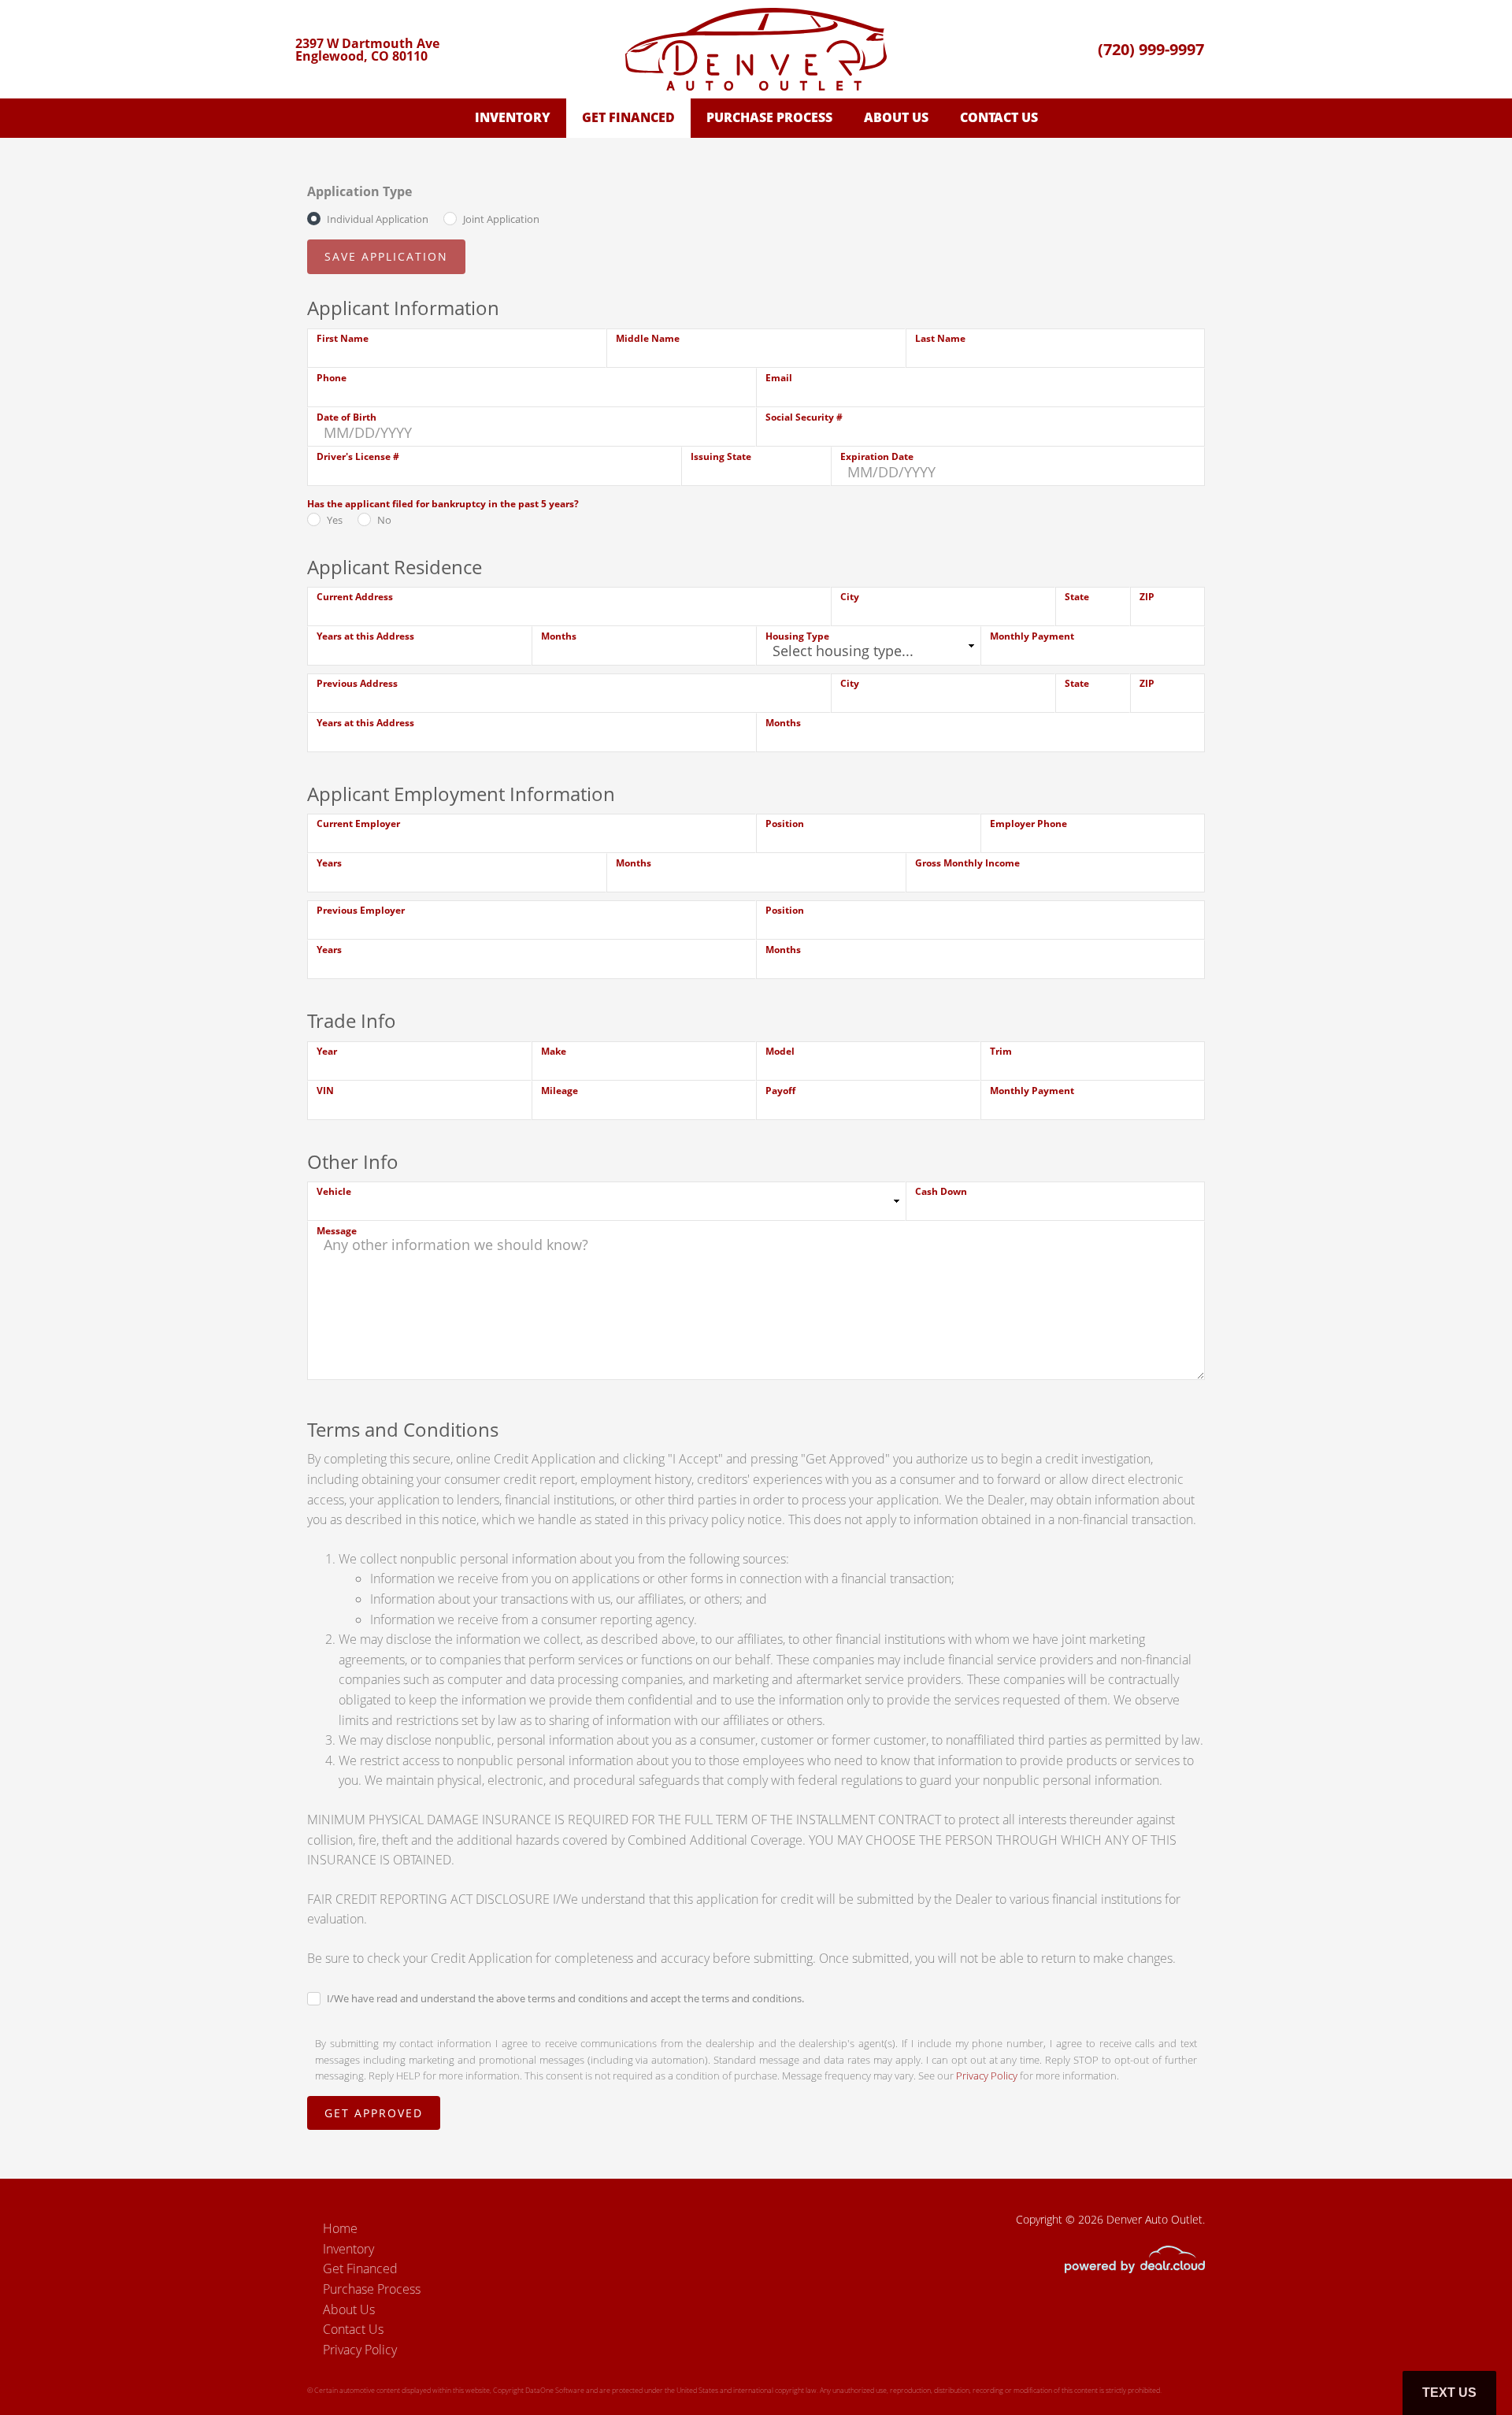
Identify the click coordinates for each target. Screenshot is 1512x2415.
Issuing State (721, 456)
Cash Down (941, 1191)
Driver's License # (358, 456)
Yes (335, 520)
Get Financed (628, 117)
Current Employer (358, 824)
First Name (343, 338)
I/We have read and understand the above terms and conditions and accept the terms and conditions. (565, 1998)
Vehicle (334, 1191)
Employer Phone (1028, 824)
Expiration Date (877, 456)
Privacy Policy (987, 2076)
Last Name (940, 338)
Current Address (355, 597)
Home (340, 2228)
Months (559, 636)
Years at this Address (365, 636)
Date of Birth (346, 417)
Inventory (513, 117)
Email (779, 378)
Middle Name (648, 338)
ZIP (1147, 597)
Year (327, 1051)
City (850, 597)
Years (329, 863)
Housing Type (797, 636)
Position (785, 824)
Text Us (1449, 2393)
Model (780, 1051)
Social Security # (804, 417)
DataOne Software (555, 2390)
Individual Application (378, 219)
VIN (325, 1091)
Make (554, 1051)
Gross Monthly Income (967, 863)
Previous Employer (361, 910)
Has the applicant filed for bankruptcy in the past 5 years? (443, 504)
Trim (1001, 1051)
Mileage (560, 1091)
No (384, 520)
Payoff (780, 1091)
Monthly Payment (1032, 636)
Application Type (359, 191)
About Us (896, 117)
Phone (332, 378)
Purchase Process (769, 117)
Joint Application (501, 219)
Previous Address (357, 683)
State (1077, 597)
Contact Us (999, 117)
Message (337, 1231)
